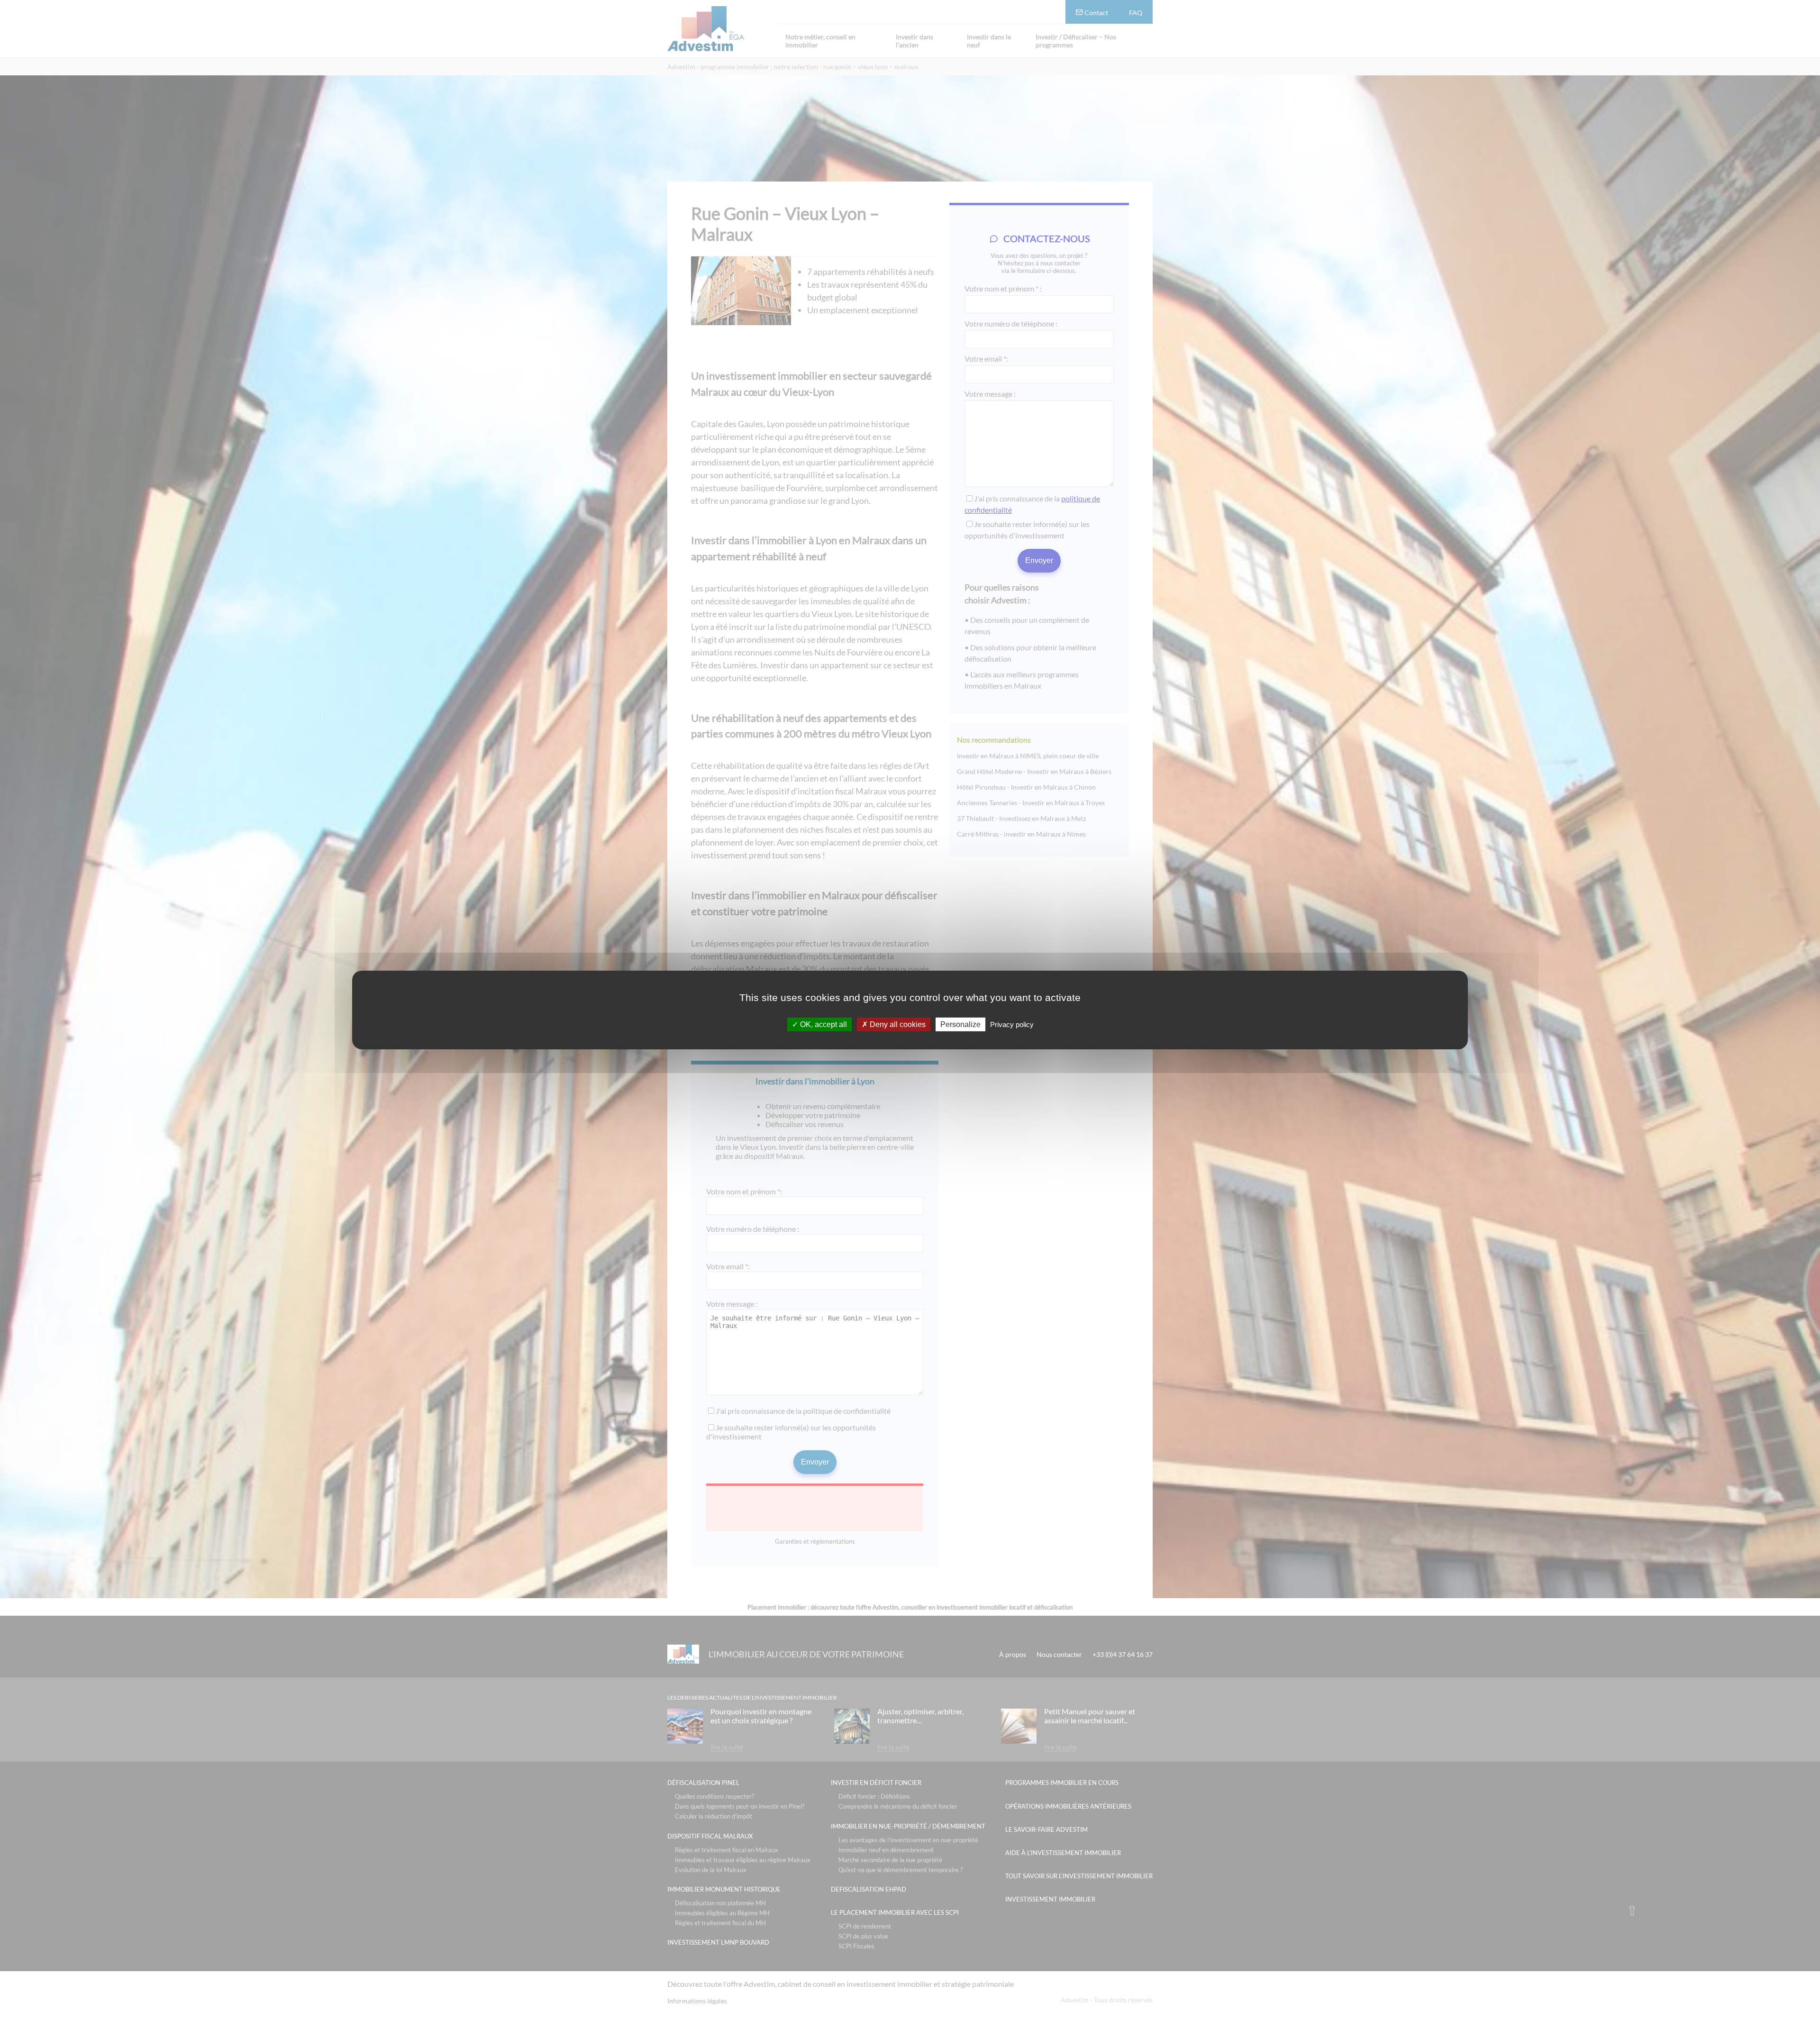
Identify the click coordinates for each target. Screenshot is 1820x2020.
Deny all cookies (897, 1024)
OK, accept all (823, 1024)
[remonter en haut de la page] (1632, 1910)
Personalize (960, 1024)
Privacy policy (1012, 1024)
